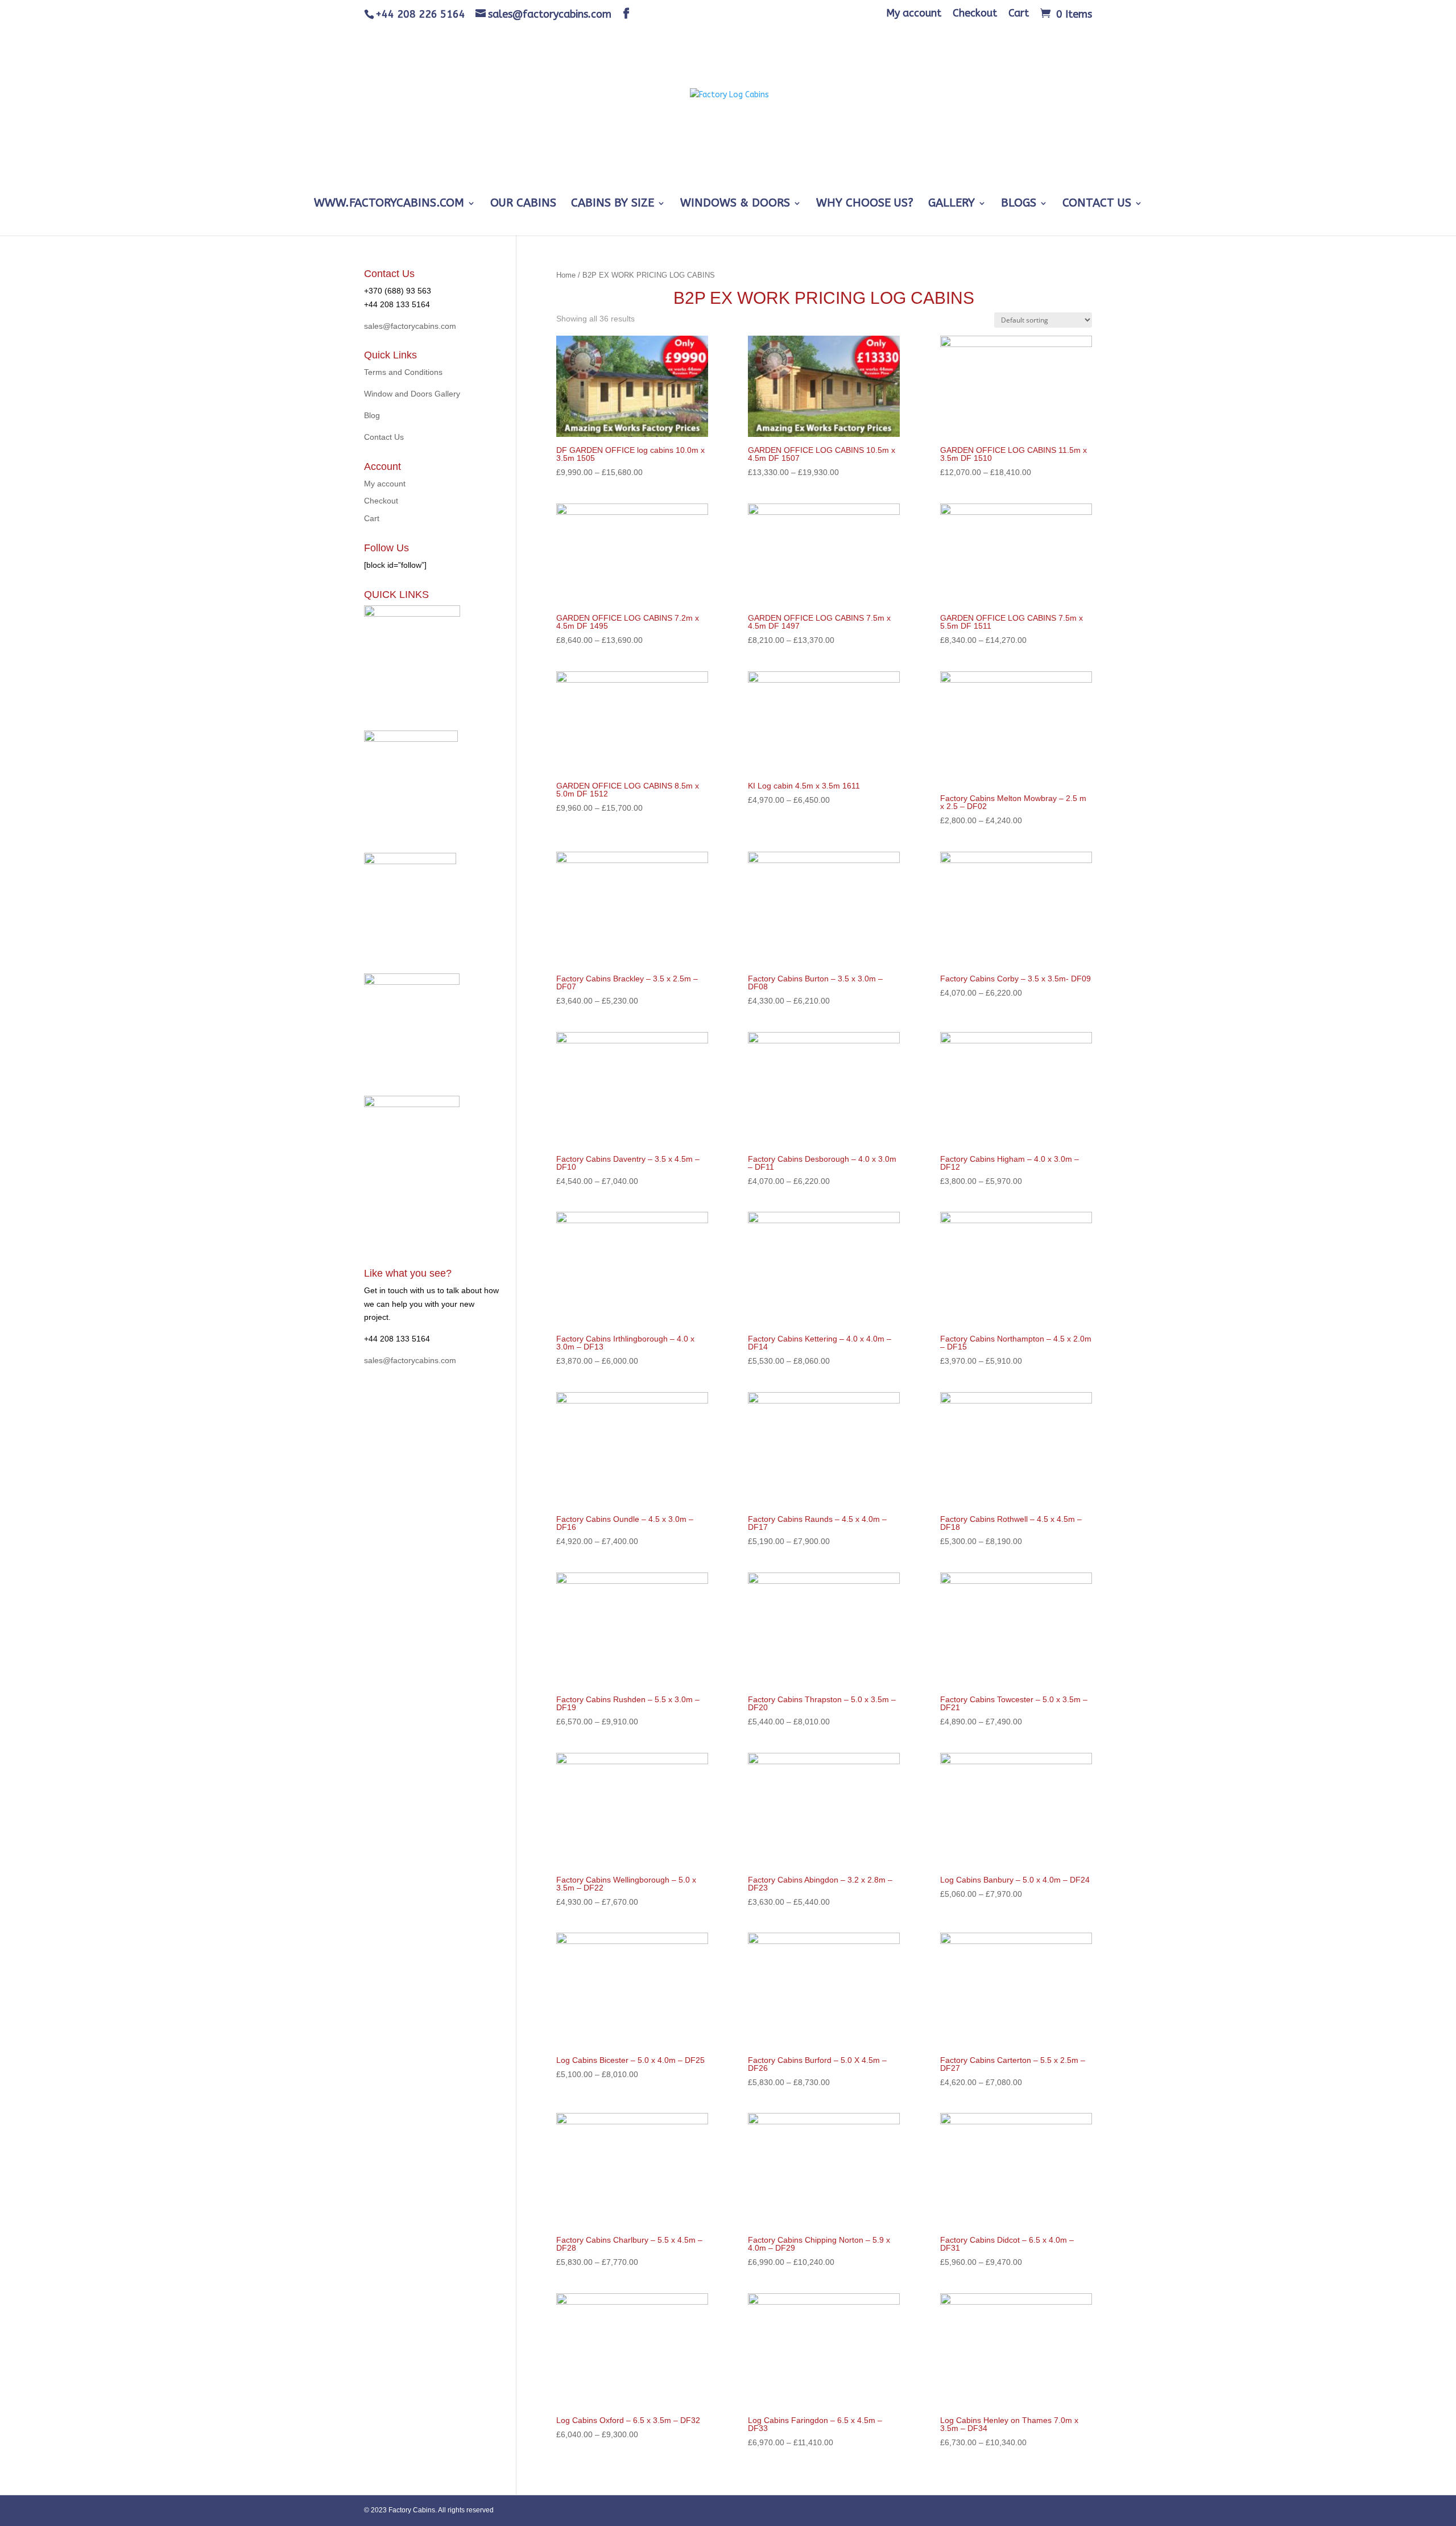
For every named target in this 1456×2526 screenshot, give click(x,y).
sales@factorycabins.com (410, 326)
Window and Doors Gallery (412, 394)
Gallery (952, 204)
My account (914, 14)
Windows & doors (735, 204)
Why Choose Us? (865, 204)
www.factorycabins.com (389, 204)
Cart (1019, 14)
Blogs (1019, 204)
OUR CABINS (523, 204)
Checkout (975, 14)
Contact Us (1097, 204)
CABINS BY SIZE (613, 204)
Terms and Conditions (403, 372)
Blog (372, 415)
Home (566, 275)
